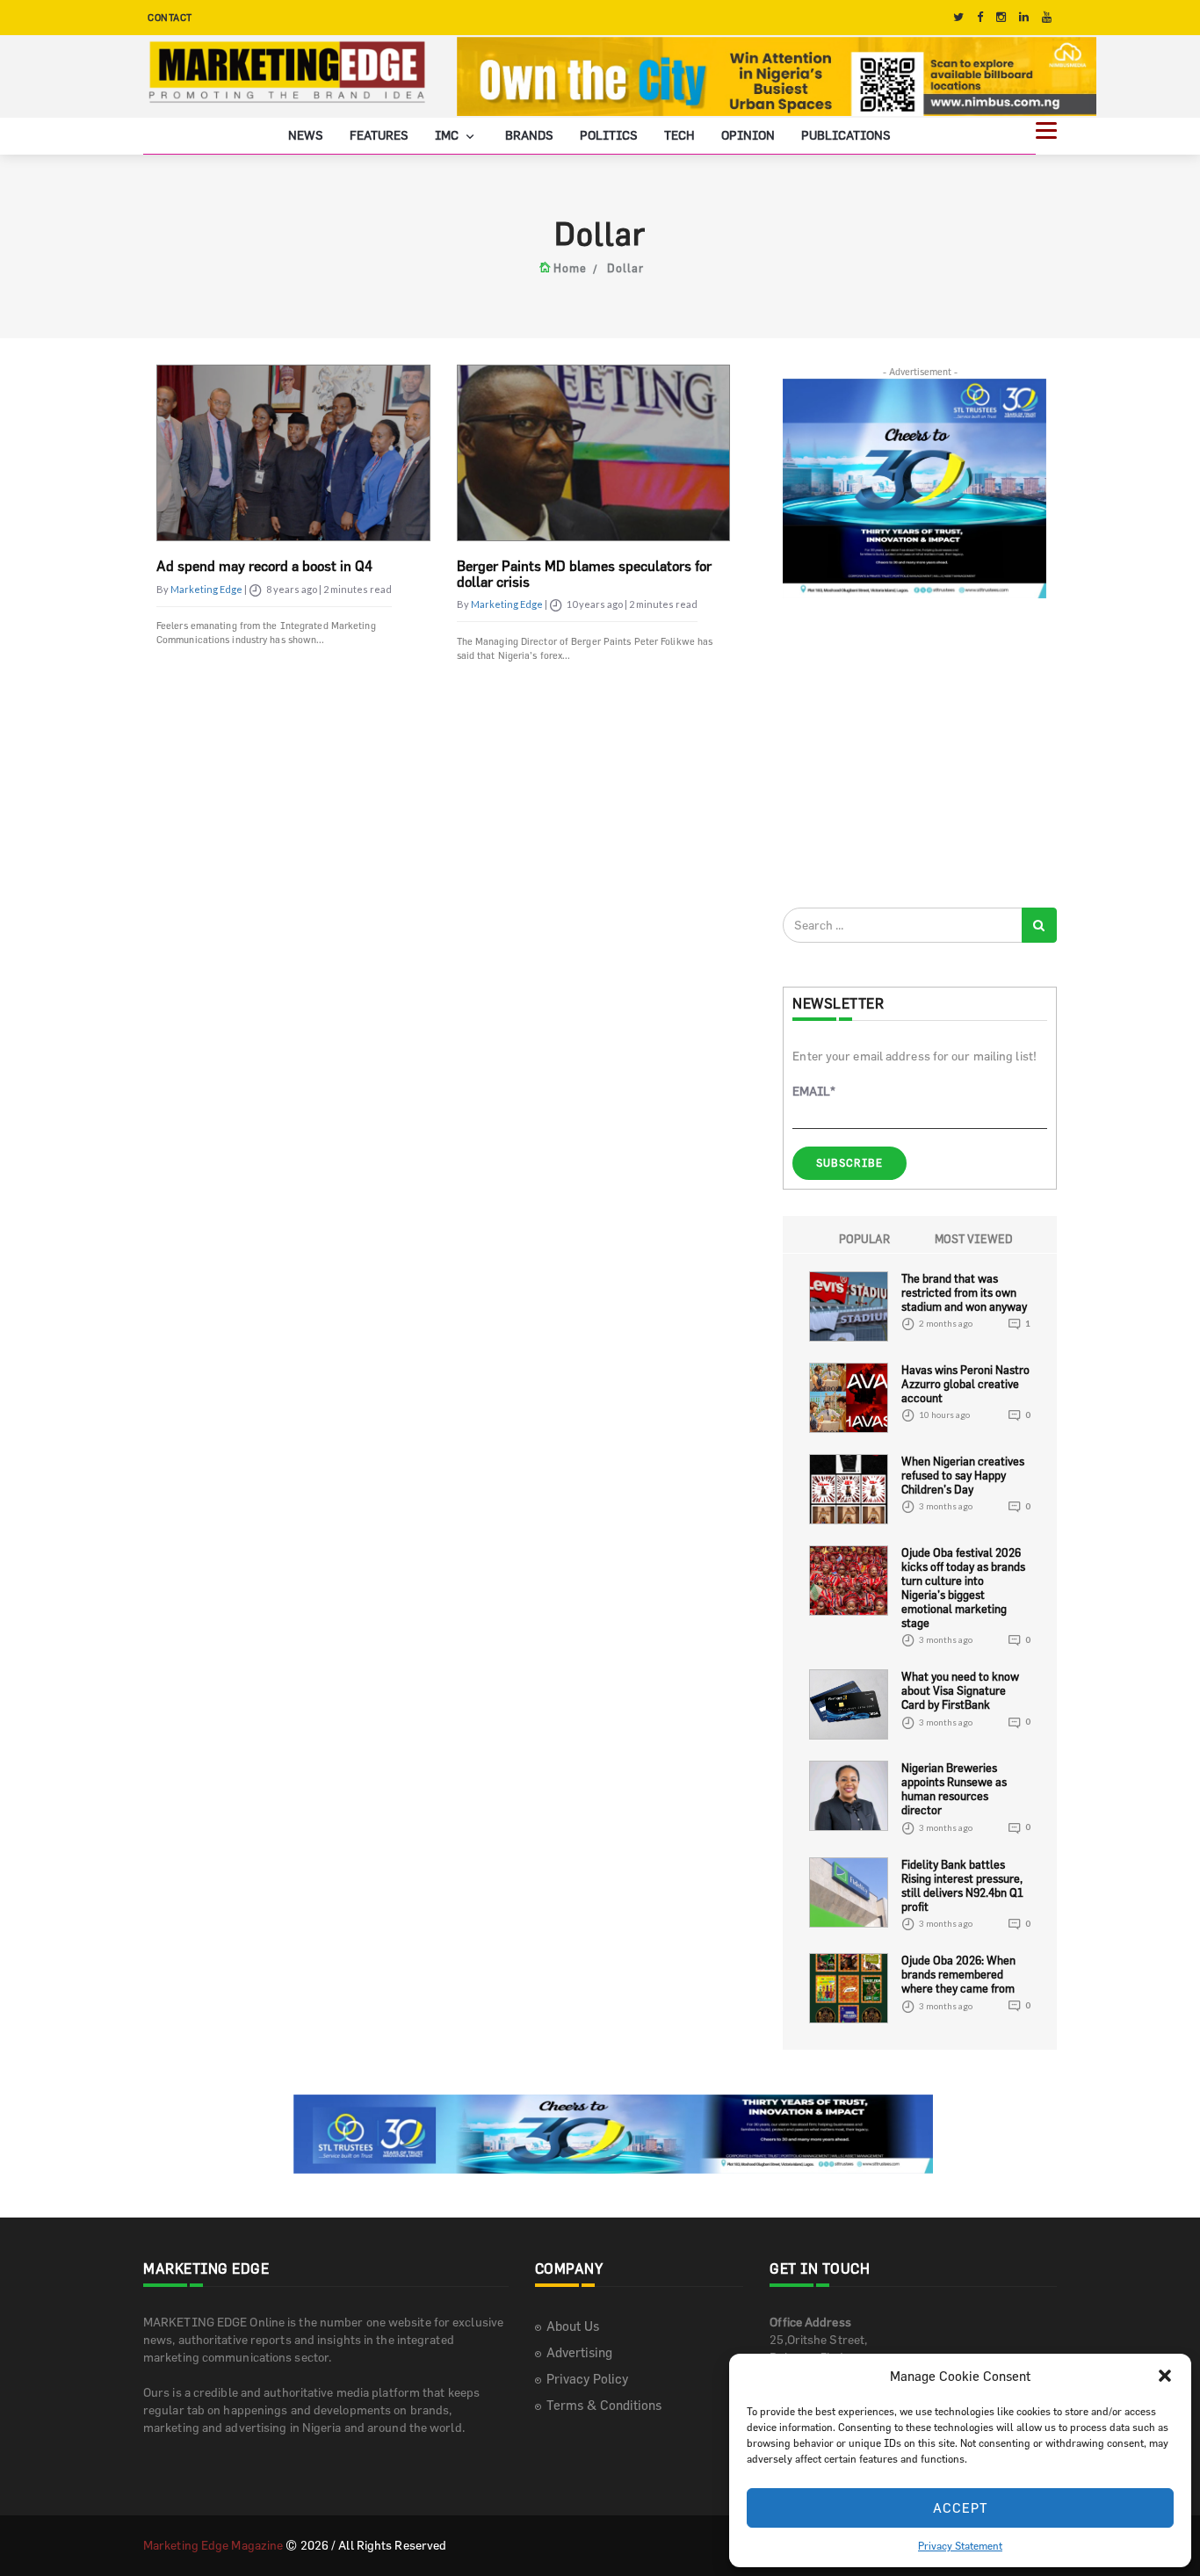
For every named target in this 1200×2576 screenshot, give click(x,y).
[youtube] (1047, 17)
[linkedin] (1024, 17)
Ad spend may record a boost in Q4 (264, 566)
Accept (961, 2508)
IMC (448, 135)
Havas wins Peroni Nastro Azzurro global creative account (965, 1384)
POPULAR (864, 1239)
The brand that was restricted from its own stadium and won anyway (964, 1292)
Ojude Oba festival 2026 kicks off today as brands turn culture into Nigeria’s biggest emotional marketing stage (963, 1588)
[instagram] (1001, 17)
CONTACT (170, 17)
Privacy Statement (960, 2545)
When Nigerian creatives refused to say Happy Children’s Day (963, 1475)
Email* (814, 1091)
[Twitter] (958, 17)
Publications (846, 135)
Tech (680, 135)
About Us (573, 2326)
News (306, 135)
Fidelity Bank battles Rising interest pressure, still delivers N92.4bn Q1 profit (962, 1885)
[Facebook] (980, 17)
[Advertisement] (914, 752)
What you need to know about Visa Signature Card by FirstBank (960, 1690)
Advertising (579, 2352)
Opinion (748, 135)
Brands (529, 135)
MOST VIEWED (974, 1239)
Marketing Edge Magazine (213, 2545)
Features (379, 135)
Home (570, 268)
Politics (609, 135)
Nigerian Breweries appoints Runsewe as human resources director (954, 1789)
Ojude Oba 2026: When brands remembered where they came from (958, 1974)
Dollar (625, 268)
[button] (1165, 2376)
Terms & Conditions (604, 2405)
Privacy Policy (587, 2379)
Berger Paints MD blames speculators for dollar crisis (584, 574)
